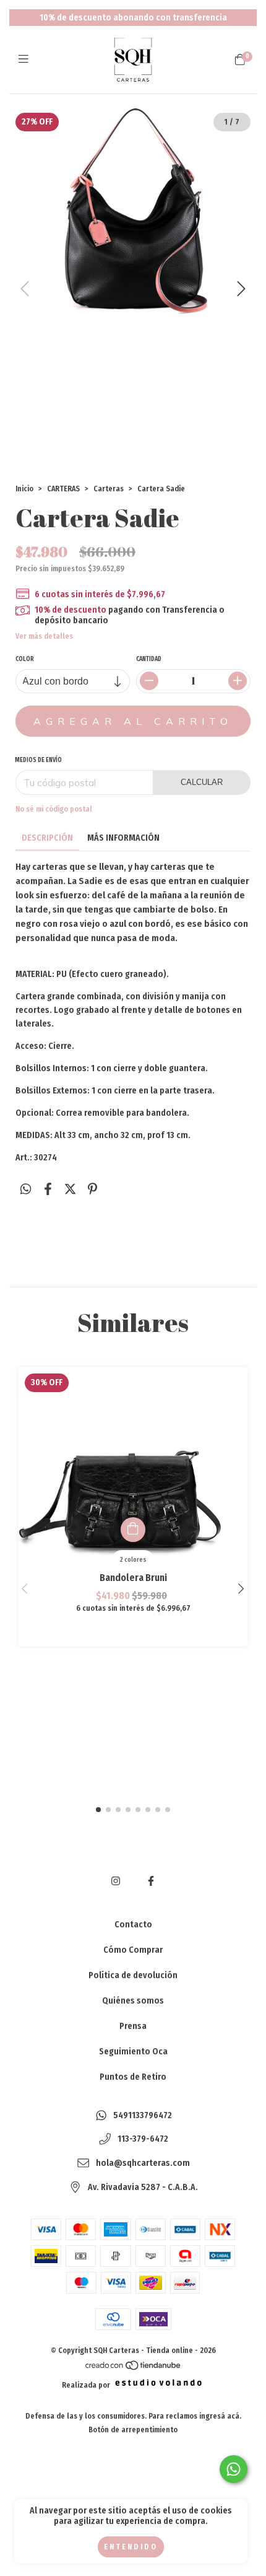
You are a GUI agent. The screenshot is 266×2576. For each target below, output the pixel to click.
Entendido (131, 2547)
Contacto (133, 1925)
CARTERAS (63, 489)
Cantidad (149, 659)
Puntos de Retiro (133, 2077)
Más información (123, 838)
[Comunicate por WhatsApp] (234, 2469)
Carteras (109, 489)
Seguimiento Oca (133, 2052)
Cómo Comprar (133, 1950)
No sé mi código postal (54, 809)
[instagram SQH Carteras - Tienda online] (116, 1881)
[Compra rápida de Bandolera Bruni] (133, 1530)
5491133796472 (143, 2115)
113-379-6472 (143, 2140)
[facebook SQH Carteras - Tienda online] (151, 1881)
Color (25, 659)
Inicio (24, 489)
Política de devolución (133, 1975)
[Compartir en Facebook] (48, 1189)
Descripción (47, 838)
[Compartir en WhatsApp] (26, 1189)
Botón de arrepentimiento (133, 2430)
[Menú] (26, 59)
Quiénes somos (133, 2001)
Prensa (133, 2026)
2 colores (133, 1560)
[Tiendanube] (134, 2368)
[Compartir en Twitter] (70, 1189)
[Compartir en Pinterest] (92, 1189)
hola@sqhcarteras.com (143, 2164)
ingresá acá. (220, 2416)
